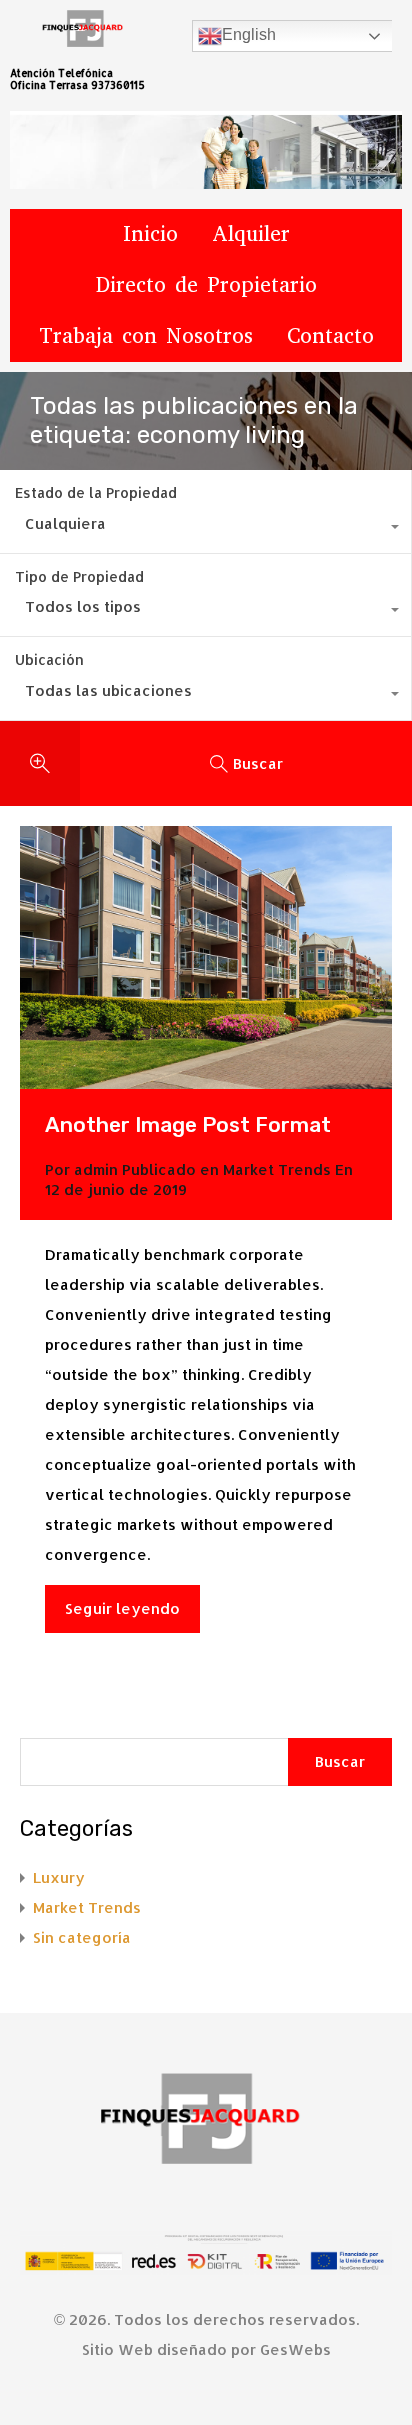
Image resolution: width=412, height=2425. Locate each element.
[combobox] (205, 529)
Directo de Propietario (206, 285)
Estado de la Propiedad (96, 492)
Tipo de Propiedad (79, 576)
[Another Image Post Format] (206, 957)
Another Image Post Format (188, 1124)
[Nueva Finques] (206, 2123)
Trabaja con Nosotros (146, 336)
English (249, 34)
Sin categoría (82, 1937)
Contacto (330, 336)
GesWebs (295, 2349)
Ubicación (49, 659)
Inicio (150, 234)
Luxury (59, 1877)
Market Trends (277, 1169)
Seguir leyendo (122, 1608)
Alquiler (251, 234)
